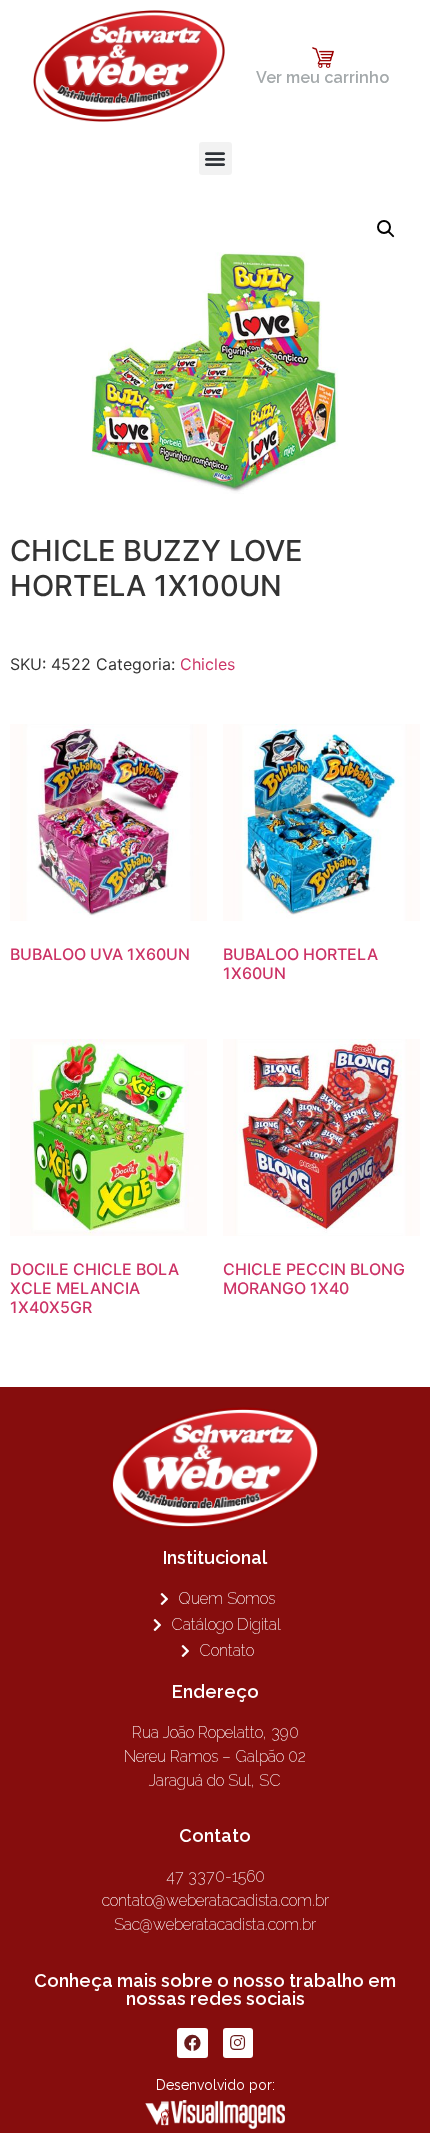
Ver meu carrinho (322, 77)
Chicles (207, 664)
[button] (215, 158)
